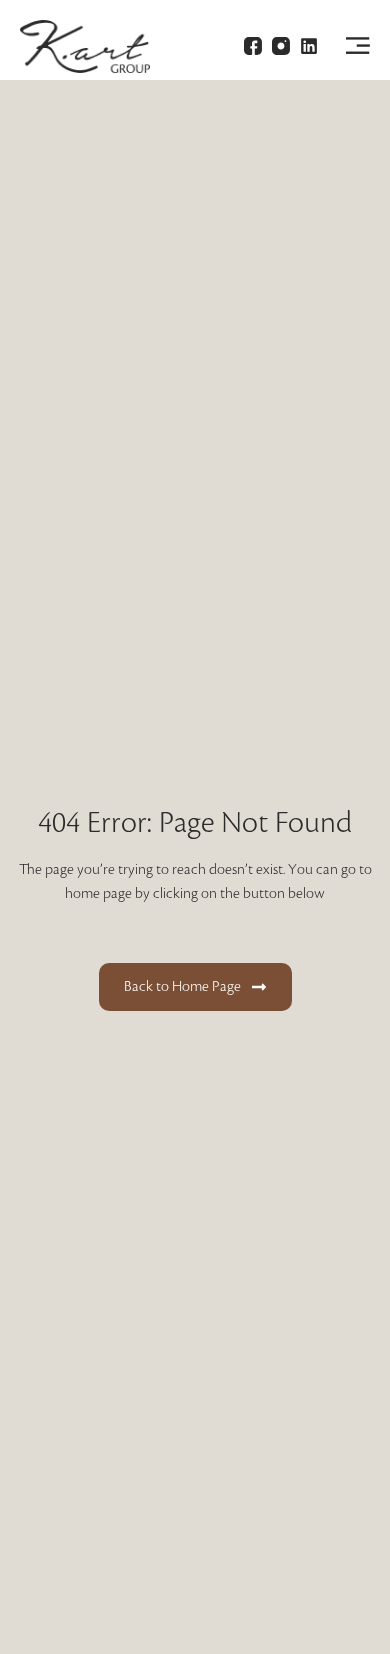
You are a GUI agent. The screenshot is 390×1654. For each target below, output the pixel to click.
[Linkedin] (309, 46)
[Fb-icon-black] (253, 46)
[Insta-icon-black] (281, 46)
